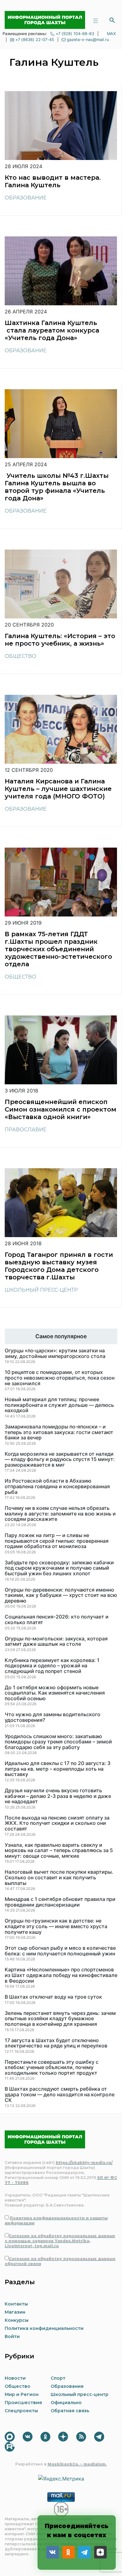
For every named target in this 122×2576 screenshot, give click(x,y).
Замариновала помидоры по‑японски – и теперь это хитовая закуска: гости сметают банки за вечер (59, 1432)
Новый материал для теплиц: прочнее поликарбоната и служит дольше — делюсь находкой (59, 1405)
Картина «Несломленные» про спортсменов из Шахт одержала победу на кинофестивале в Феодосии (61, 1975)
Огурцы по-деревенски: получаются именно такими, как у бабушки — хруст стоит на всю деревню (61, 1595)
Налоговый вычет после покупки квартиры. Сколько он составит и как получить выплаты (59, 1878)
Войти (12, 2336)
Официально (66, 2403)
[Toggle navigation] (95, 20)
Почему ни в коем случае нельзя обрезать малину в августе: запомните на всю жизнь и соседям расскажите (60, 1514)
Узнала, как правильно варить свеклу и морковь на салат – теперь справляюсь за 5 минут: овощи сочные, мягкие (59, 1851)
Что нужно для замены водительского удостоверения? (53, 1717)
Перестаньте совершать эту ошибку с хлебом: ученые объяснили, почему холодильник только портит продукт (52, 2068)
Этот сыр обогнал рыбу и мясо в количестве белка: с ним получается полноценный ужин (60, 1951)
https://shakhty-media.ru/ (84, 2163)
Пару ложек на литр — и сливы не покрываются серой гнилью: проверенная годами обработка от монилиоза (57, 1541)
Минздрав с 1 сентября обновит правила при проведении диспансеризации (60, 1902)
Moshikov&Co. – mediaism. (77, 2464)
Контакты (16, 2304)
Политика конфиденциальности (44, 2328)
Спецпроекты (21, 2411)
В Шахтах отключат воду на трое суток (53, 1997)
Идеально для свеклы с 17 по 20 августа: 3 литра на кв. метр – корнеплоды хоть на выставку (58, 1769)
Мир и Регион (22, 2394)
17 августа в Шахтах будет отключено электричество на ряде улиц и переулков (56, 2043)
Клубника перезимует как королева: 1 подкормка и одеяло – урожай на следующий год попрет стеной (52, 1666)
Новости (15, 2378)
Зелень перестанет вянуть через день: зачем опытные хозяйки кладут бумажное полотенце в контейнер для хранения (60, 2019)
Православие (26, 1130)
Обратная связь (70, 2411)
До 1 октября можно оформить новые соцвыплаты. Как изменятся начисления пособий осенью (55, 1693)
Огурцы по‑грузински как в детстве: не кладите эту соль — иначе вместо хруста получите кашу (56, 1926)
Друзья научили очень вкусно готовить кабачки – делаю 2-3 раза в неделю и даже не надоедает (58, 1796)
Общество (20, 656)
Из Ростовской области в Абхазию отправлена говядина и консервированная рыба (57, 1487)
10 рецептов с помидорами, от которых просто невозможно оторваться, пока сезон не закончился (60, 1378)
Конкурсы (17, 2320)
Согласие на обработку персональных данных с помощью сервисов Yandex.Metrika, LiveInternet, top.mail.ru (60, 2241)
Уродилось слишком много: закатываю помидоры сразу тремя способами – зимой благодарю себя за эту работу (58, 1742)
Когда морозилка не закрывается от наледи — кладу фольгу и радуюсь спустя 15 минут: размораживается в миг (60, 1460)
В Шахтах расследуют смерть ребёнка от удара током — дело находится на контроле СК (60, 2095)
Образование (26, 198)
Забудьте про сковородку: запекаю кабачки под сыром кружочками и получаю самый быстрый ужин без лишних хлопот (59, 1568)
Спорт (58, 2378)
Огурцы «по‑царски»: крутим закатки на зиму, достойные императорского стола (55, 1353)
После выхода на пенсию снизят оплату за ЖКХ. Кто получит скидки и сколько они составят (57, 1823)
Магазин (15, 2312)
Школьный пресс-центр (41, 1290)
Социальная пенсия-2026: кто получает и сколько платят (57, 1620)
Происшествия (23, 2403)
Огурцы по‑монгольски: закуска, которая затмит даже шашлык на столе (56, 1642)
